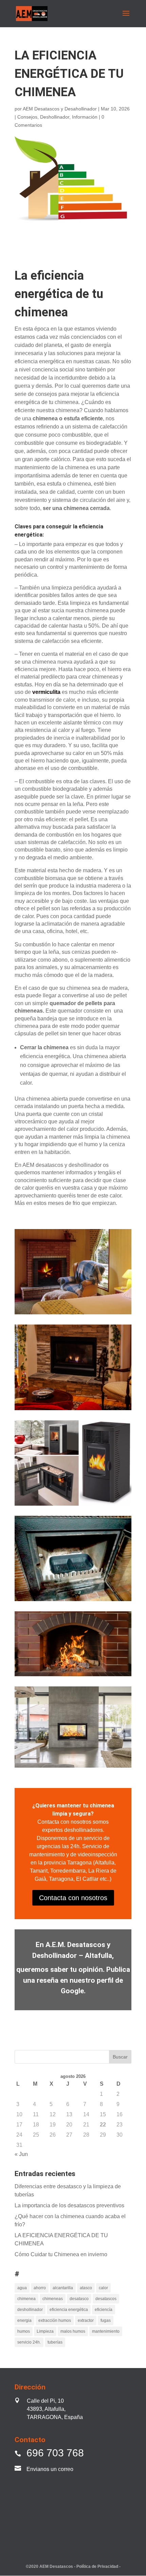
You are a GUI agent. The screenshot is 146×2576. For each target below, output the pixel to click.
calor (103, 2288)
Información (85, 117)
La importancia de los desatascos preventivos (69, 2205)
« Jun (21, 2154)
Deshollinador (55, 117)
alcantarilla (63, 2288)
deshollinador (30, 2310)
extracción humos (55, 2320)
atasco (86, 2288)
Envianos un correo (50, 2469)
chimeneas (53, 2299)
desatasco (79, 2299)
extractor (86, 2320)
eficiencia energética (69, 2310)
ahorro (40, 2288)
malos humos (73, 2331)
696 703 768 (55, 2453)
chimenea (26, 2299)
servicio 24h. (29, 2342)
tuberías (55, 2342)
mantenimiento (106, 2331)
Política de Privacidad (98, 2566)
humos (24, 2331)
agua (22, 2288)
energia (24, 2320)
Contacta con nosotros (73, 1898)
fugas (106, 2320)
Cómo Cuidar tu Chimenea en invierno (61, 2254)
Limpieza (45, 2331)
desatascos (106, 2299)
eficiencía (104, 2310)
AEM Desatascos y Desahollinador (60, 109)
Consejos (27, 117)
